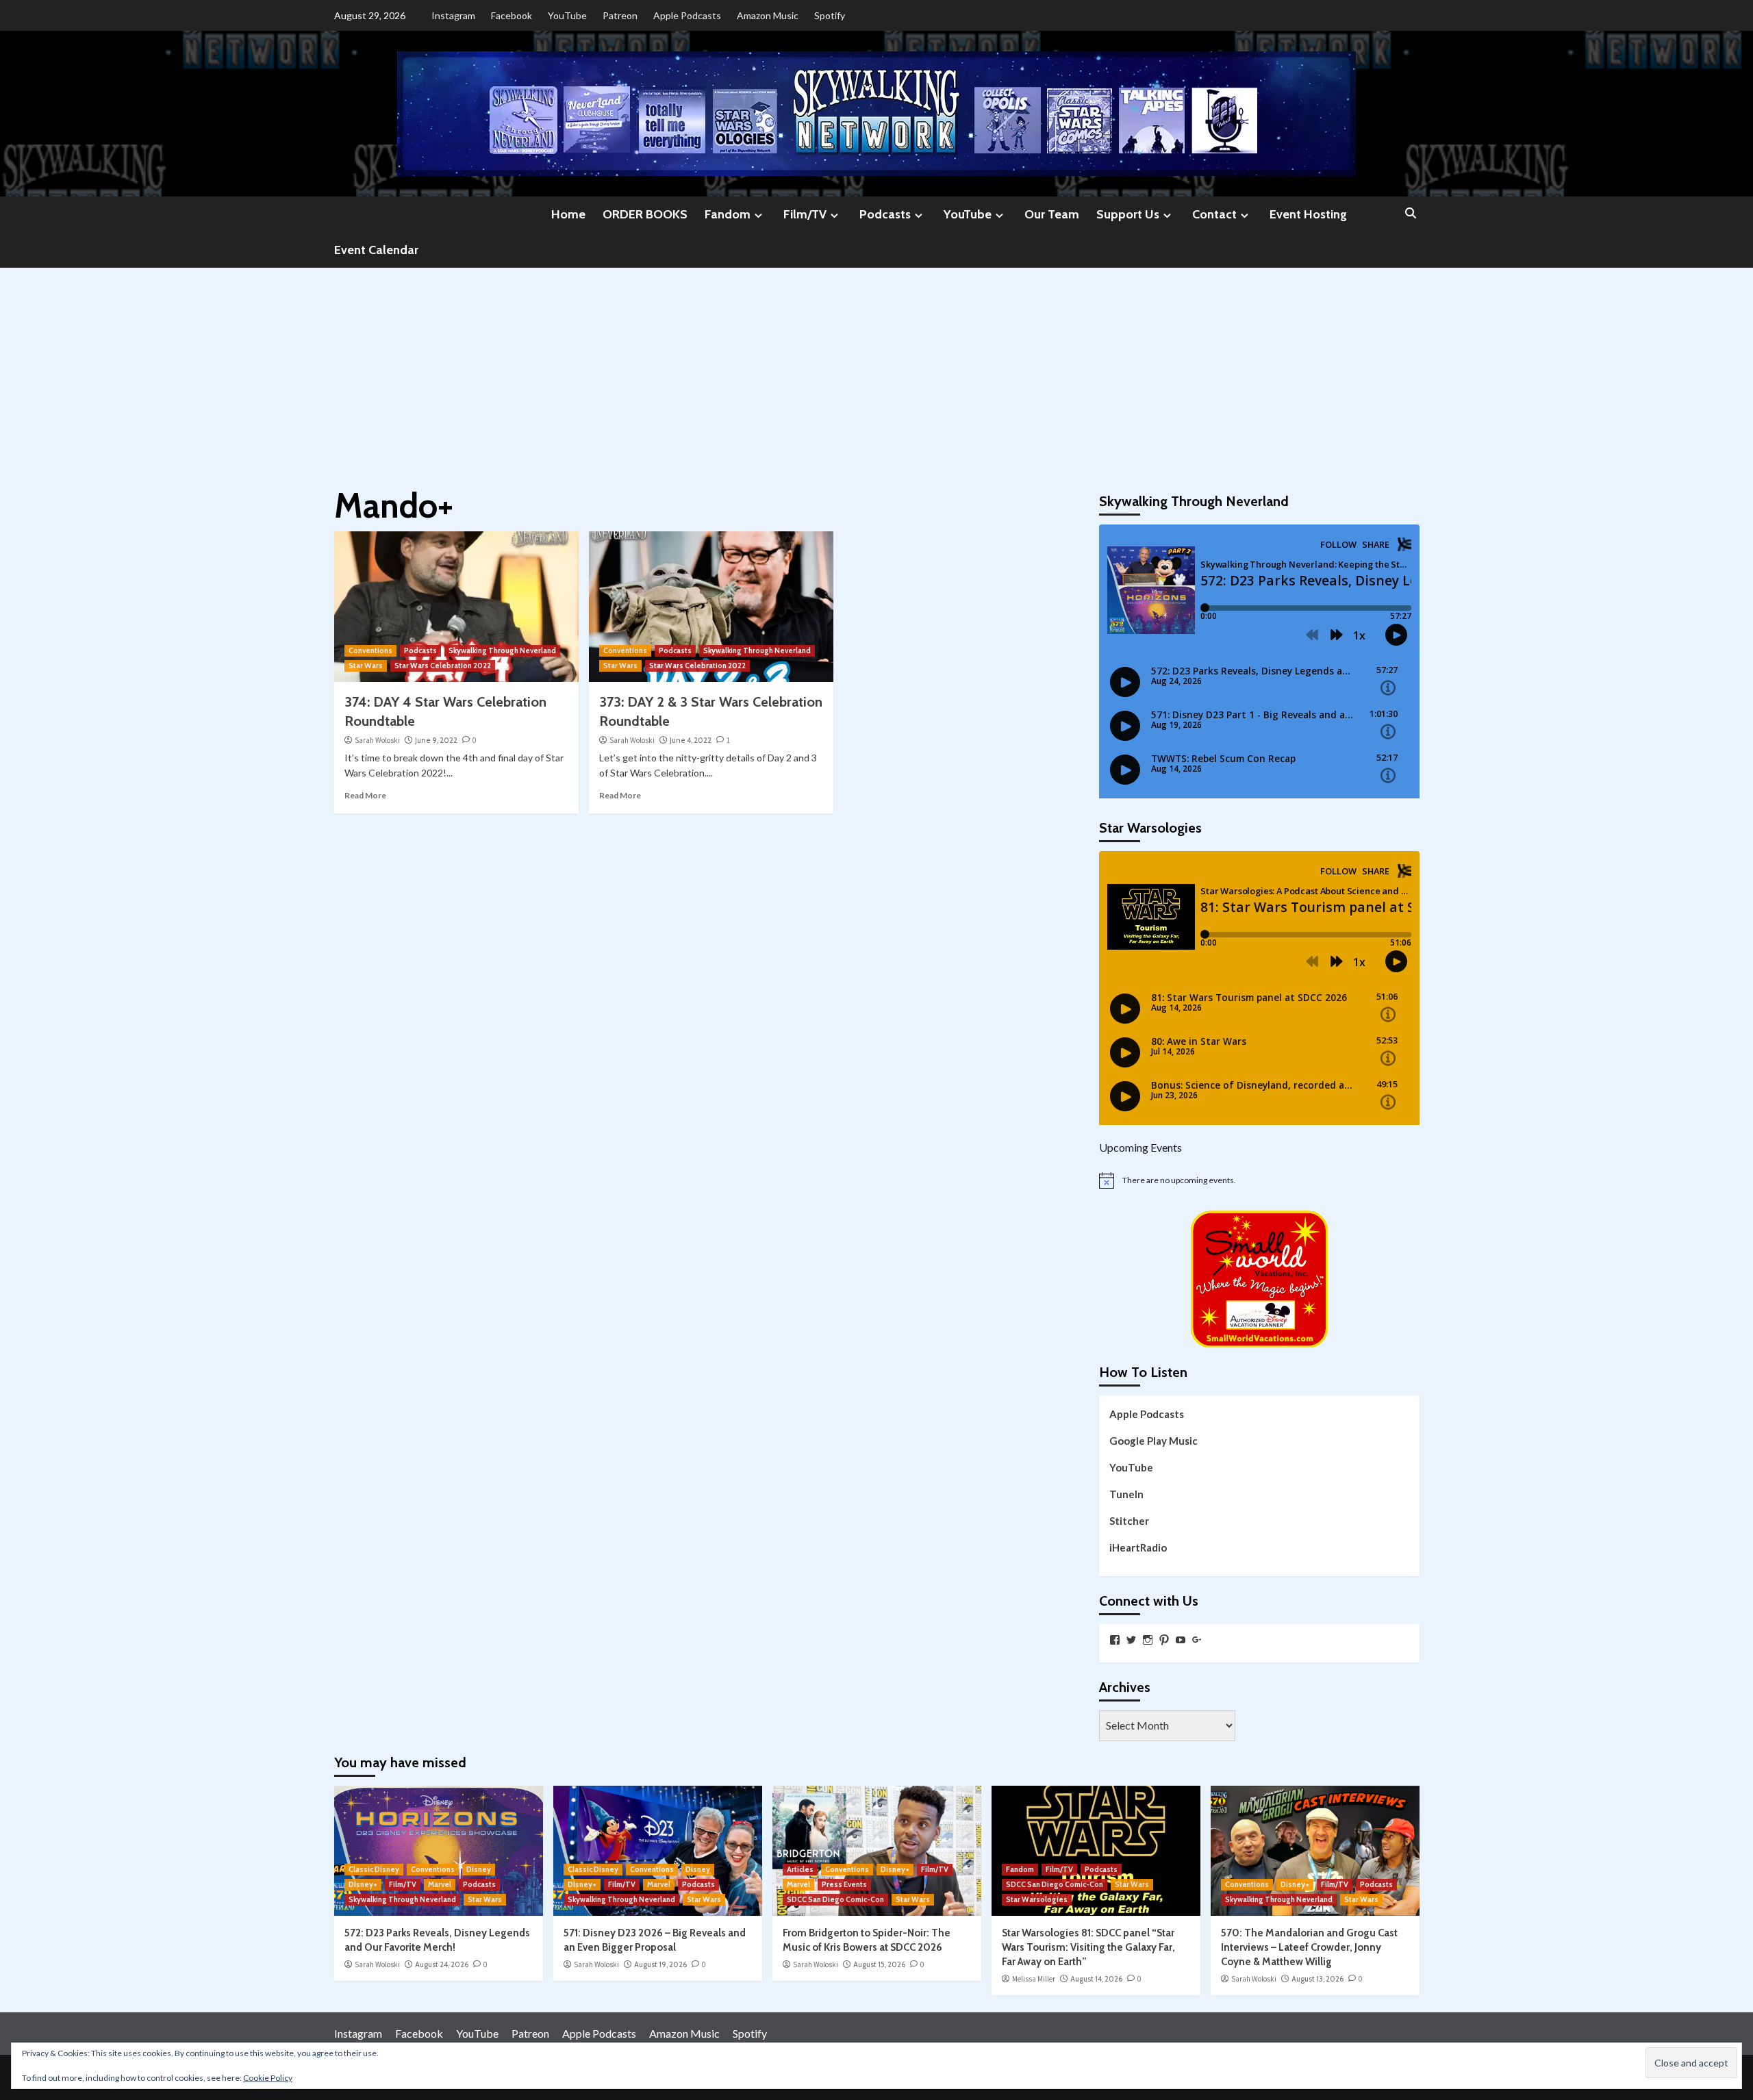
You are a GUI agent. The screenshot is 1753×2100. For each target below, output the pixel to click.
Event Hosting (1308, 214)
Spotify (830, 15)
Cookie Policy (268, 2078)
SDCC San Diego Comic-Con (835, 1899)
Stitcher (1129, 1521)
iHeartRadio (1138, 1547)
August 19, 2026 (660, 1964)
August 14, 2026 (1096, 1979)
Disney (479, 1869)
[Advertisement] (876, 370)
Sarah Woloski (377, 740)
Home (568, 214)
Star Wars (366, 666)
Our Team (1052, 214)
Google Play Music (1153, 1441)
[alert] (1259, 1180)
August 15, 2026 (879, 1964)
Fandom (728, 214)
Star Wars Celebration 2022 (443, 666)
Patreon (620, 15)
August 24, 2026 (442, 1964)
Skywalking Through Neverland (502, 650)
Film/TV (805, 214)
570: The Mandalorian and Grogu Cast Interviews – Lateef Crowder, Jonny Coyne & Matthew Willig (1309, 1947)
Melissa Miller (1034, 1979)
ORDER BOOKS (645, 214)
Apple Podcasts (687, 15)
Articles (800, 1869)
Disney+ (363, 1884)
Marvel (440, 1884)
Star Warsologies (1037, 1899)
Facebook (512, 15)
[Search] (1411, 214)
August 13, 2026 (1317, 1979)
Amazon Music (768, 15)
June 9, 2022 (436, 740)
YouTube (567, 15)
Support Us (1128, 214)
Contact (1214, 214)
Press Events (844, 1884)
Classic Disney (374, 1869)
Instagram (453, 15)
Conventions (370, 650)
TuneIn (1126, 1494)
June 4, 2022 (691, 740)
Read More (365, 795)
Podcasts (885, 214)
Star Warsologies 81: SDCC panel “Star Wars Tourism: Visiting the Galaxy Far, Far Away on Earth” (1088, 1947)
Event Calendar (376, 250)
